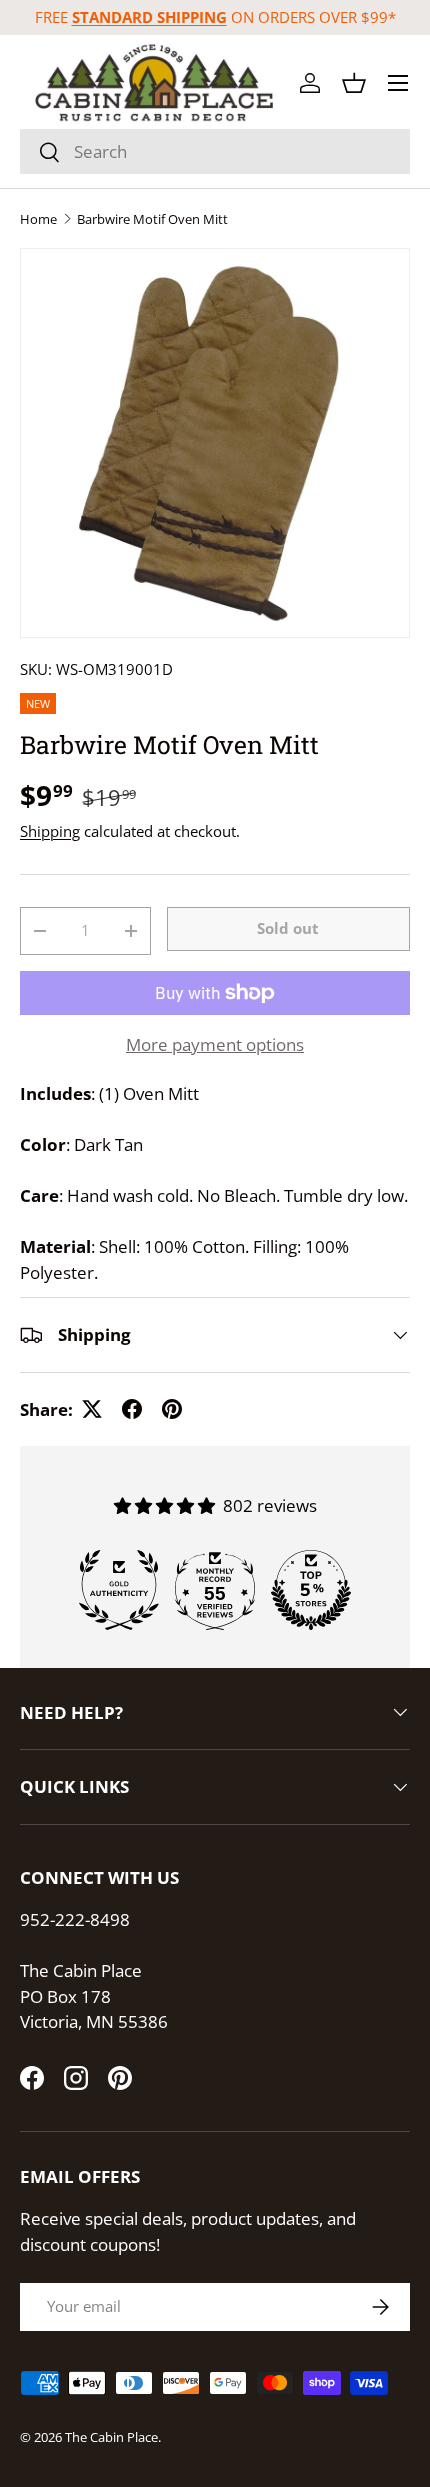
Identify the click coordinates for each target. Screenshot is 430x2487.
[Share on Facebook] (132, 1409)
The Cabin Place (111, 2437)
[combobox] (215, 151)
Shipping (50, 831)
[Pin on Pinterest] (172, 1409)
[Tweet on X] (92, 1409)
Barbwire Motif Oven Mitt (152, 219)
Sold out (288, 928)
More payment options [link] (215, 1044)
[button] (354, 83)
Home (38, 219)
